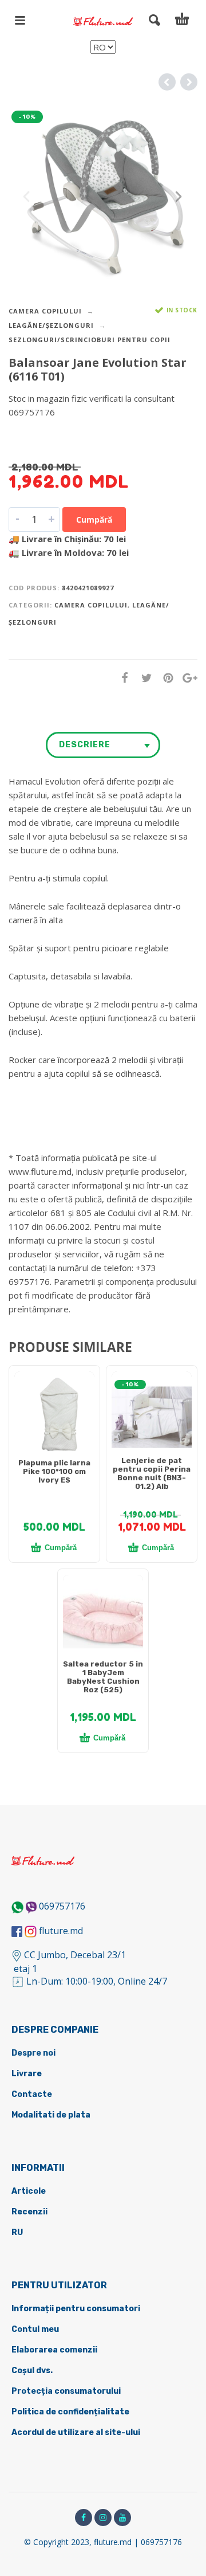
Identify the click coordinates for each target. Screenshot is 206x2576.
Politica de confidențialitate (70, 2412)
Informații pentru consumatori (76, 2309)
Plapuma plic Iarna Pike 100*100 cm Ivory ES (54, 1471)
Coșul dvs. (32, 2371)
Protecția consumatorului (66, 2391)
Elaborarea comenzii (54, 2350)
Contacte (32, 2094)
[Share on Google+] (187, 678)
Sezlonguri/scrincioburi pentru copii (90, 340)
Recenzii (29, 2212)
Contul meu (35, 2329)
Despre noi (33, 2053)
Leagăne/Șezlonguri (51, 325)
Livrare (27, 2074)
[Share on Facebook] (121, 678)
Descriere (85, 745)
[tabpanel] (54, 1417)
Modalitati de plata (51, 2115)
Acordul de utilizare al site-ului (76, 2432)
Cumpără (94, 519)
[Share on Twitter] (143, 678)
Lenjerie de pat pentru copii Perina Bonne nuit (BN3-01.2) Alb (152, 1473)
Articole (29, 2191)
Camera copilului (45, 311)
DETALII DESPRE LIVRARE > (64, 434)
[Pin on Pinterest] (165, 678)
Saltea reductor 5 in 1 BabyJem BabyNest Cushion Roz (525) (103, 1677)
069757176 (62, 1906)
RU (17, 2232)
